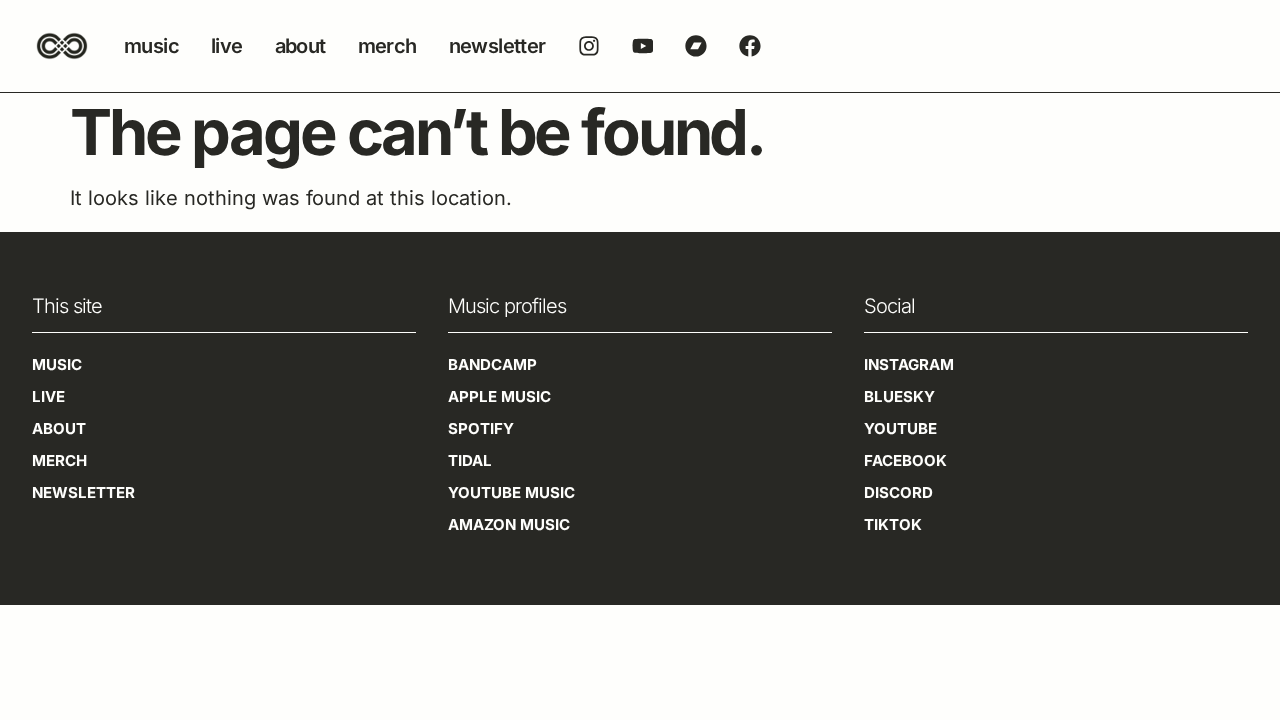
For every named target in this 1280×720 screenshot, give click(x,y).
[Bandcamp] (696, 46)
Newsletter (497, 46)
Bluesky (899, 396)
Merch (387, 46)
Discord (898, 492)
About (300, 46)
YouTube (900, 428)
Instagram (909, 364)
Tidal (470, 460)
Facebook (905, 460)
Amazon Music (509, 524)
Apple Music (499, 396)
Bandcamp (492, 364)
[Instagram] (589, 46)
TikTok (893, 524)
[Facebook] (750, 46)
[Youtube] (643, 46)
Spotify (481, 428)
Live (227, 46)
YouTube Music (511, 492)
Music (151, 46)
